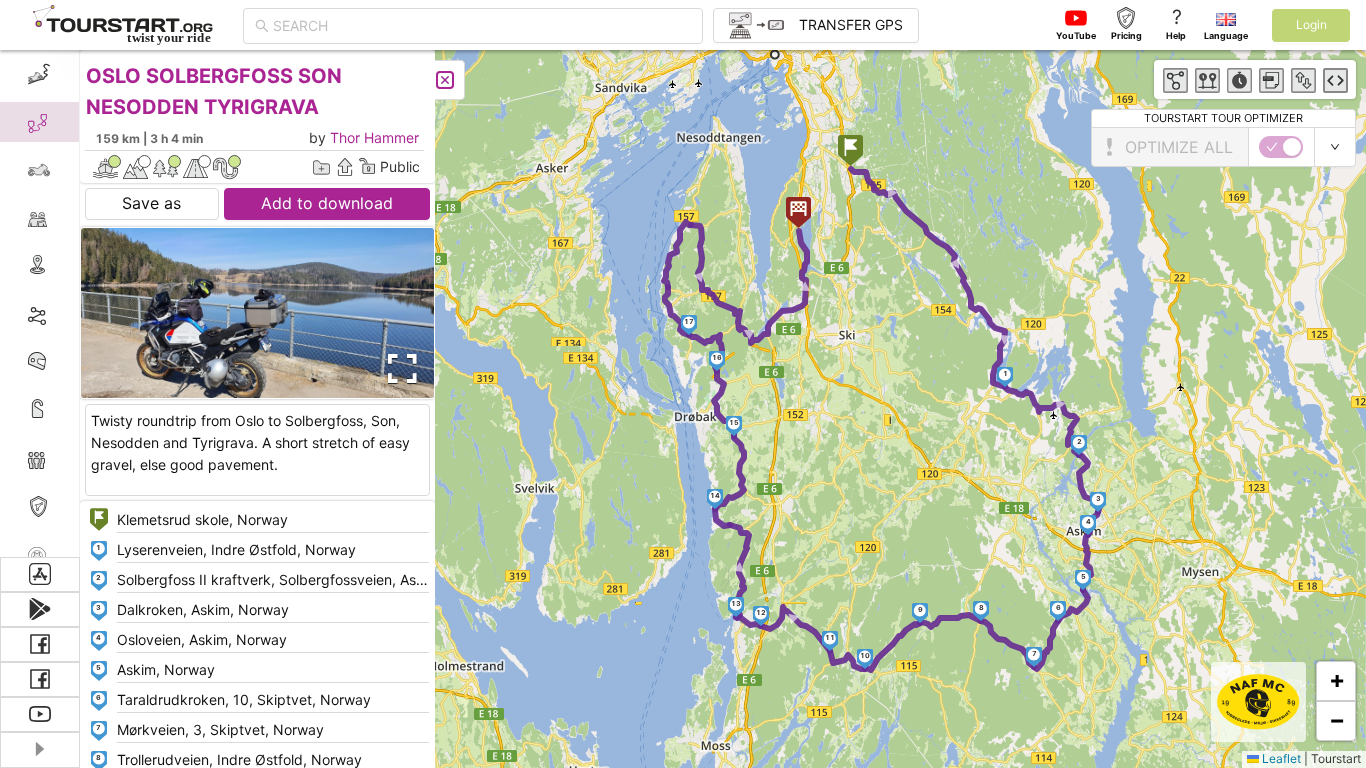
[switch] (1281, 147)
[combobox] (482, 26)
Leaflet (1280, 758)
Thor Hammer (374, 137)
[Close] (445, 80)
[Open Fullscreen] (398, 369)
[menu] (40, 303)
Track (71, 313)
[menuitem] (39, 74)
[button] (850, 152)
